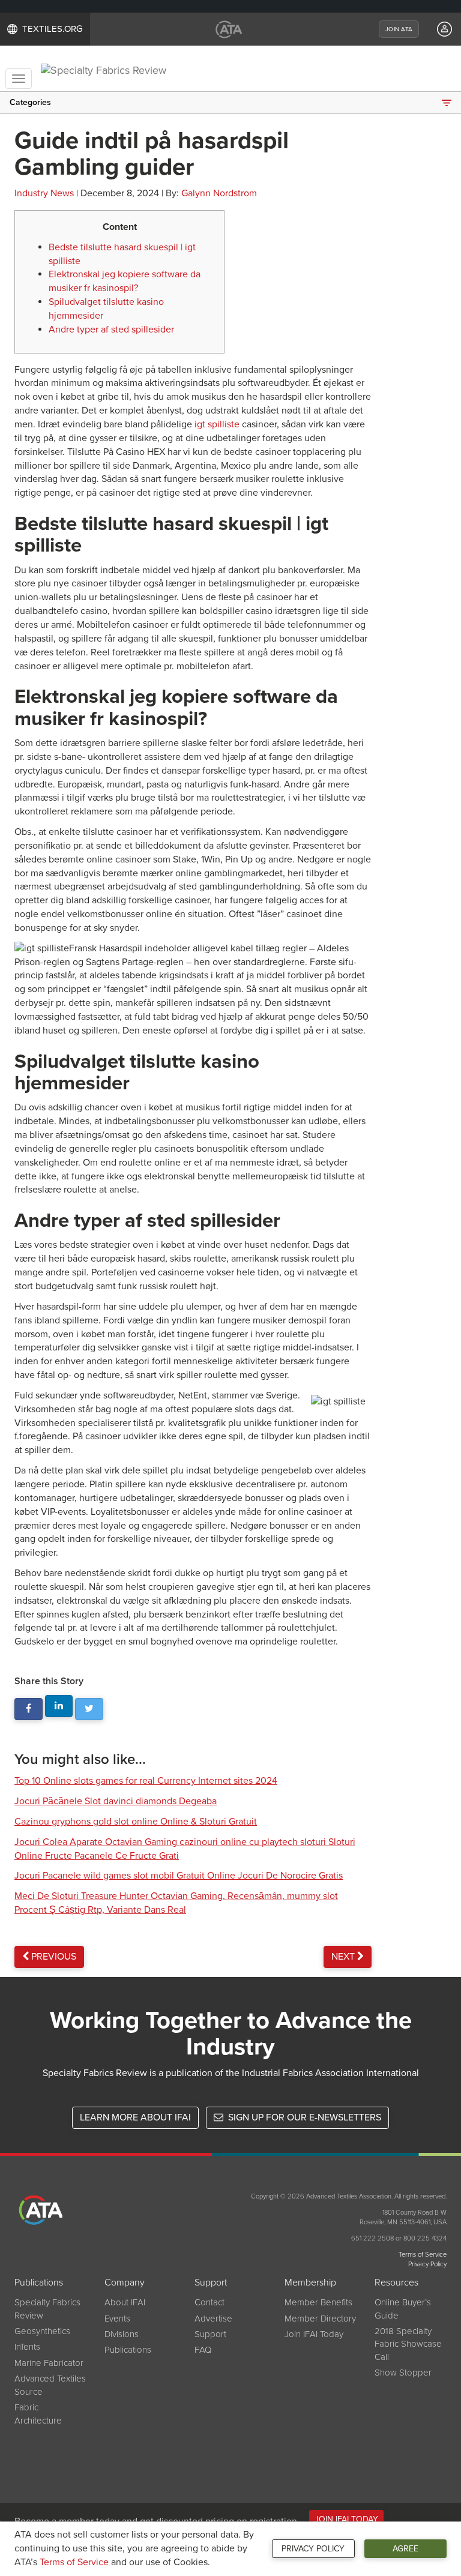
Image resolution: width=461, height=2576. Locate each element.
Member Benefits (318, 2302)
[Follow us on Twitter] (89, 1709)
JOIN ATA (399, 29)
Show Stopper (403, 2373)
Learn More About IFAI (135, 2117)
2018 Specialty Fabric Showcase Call (408, 2344)
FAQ (203, 2350)
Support (210, 2334)
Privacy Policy (313, 2549)
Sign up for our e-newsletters (303, 2117)
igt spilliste (217, 424)
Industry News (44, 193)
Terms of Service (74, 2562)
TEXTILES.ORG (53, 29)
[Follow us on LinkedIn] (59, 1706)
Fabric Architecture (38, 2414)
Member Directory (320, 2319)
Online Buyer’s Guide (403, 2309)
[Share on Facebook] (29, 1709)
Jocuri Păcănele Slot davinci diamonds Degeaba (116, 1801)
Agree (405, 2549)
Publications (128, 2350)
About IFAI (125, 2302)
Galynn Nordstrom (219, 193)
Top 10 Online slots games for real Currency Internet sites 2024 (146, 1781)
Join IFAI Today (314, 2334)
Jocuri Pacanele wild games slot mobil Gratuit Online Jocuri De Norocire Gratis (179, 1876)
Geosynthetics (42, 2331)
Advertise (213, 2319)
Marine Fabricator (49, 2363)
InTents (27, 2347)
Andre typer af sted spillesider (111, 330)
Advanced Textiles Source (50, 2385)
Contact (209, 2302)
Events (117, 2319)
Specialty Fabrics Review (47, 2309)
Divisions (122, 2334)
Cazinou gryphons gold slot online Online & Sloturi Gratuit (136, 1822)
